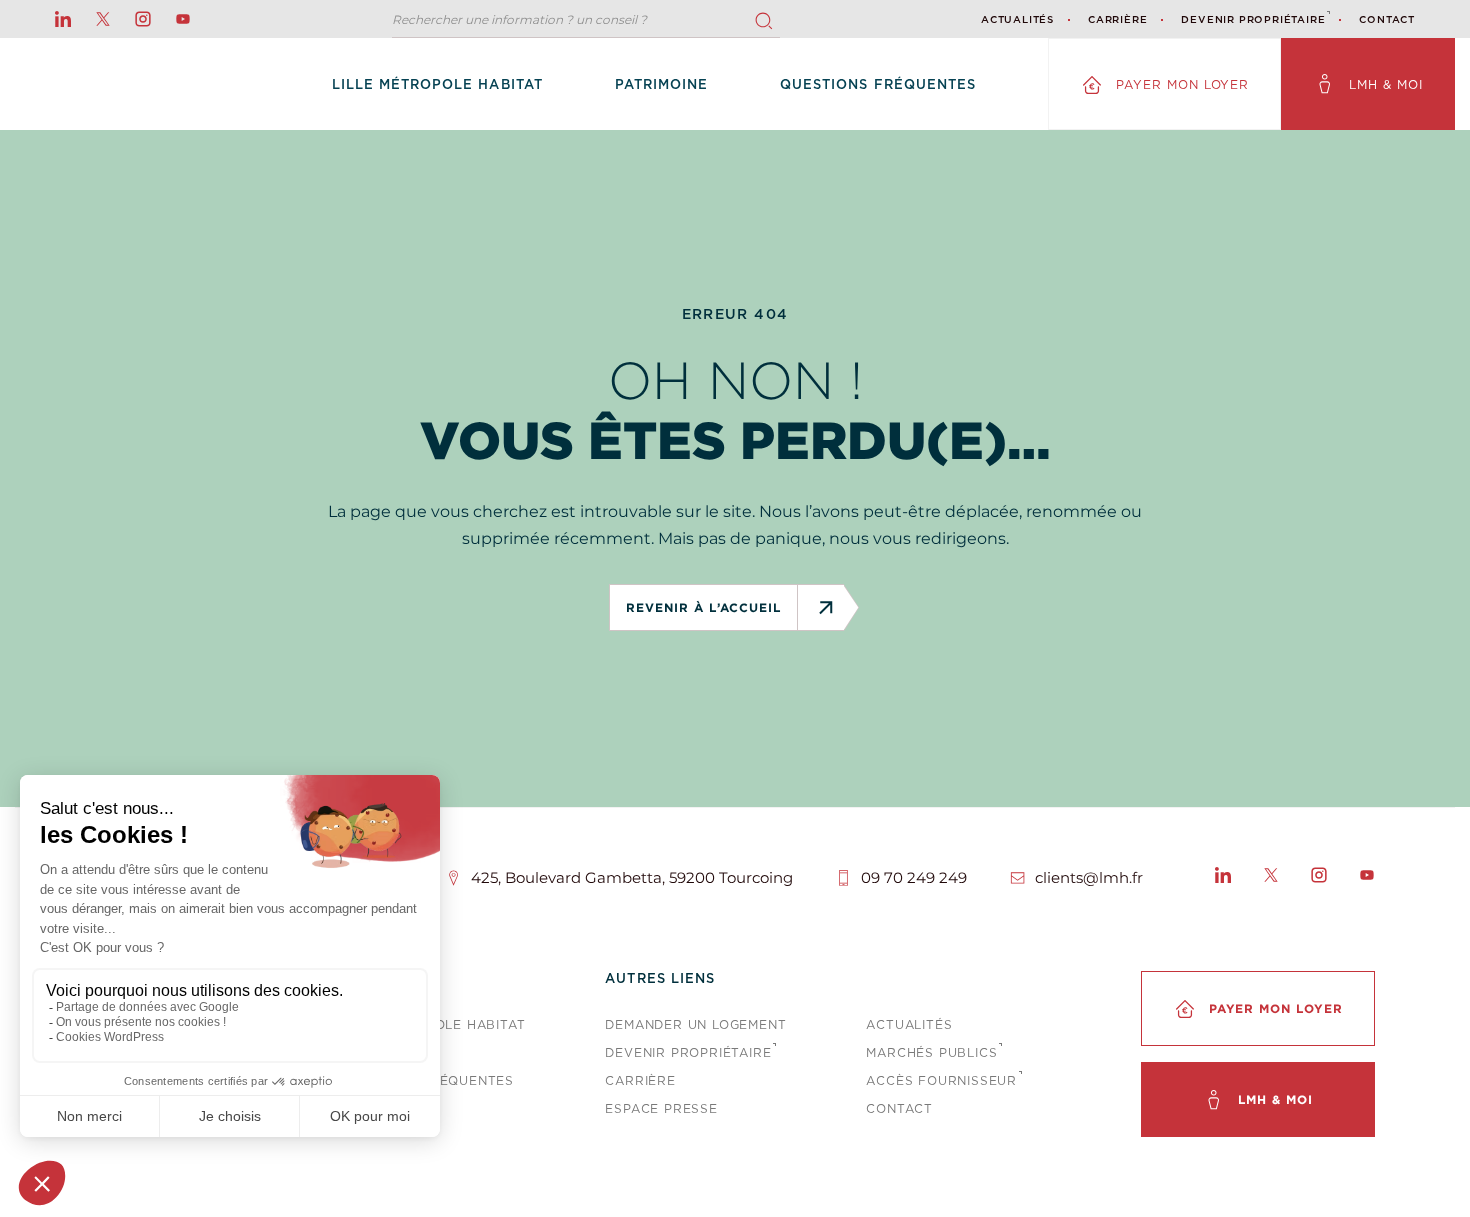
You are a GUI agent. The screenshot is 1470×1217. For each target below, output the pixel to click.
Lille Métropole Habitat (437, 84)
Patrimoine (661, 84)
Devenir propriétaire (1253, 19)
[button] (764, 21)
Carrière (1117, 19)
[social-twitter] (103, 19)
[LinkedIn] (1223, 877)
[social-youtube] (183, 19)
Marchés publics (931, 1052)
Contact (1387, 19)
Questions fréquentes (878, 84)
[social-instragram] (143, 19)
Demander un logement (695, 1024)
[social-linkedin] (63, 19)
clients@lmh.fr (1089, 877)
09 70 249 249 (914, 877)
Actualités (1017, 19)
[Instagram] (1319, 877)
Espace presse (661, 1108)
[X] (1271, 877)
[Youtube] (1367, 877)
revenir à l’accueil (703, 607)
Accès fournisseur (941, 1080)
